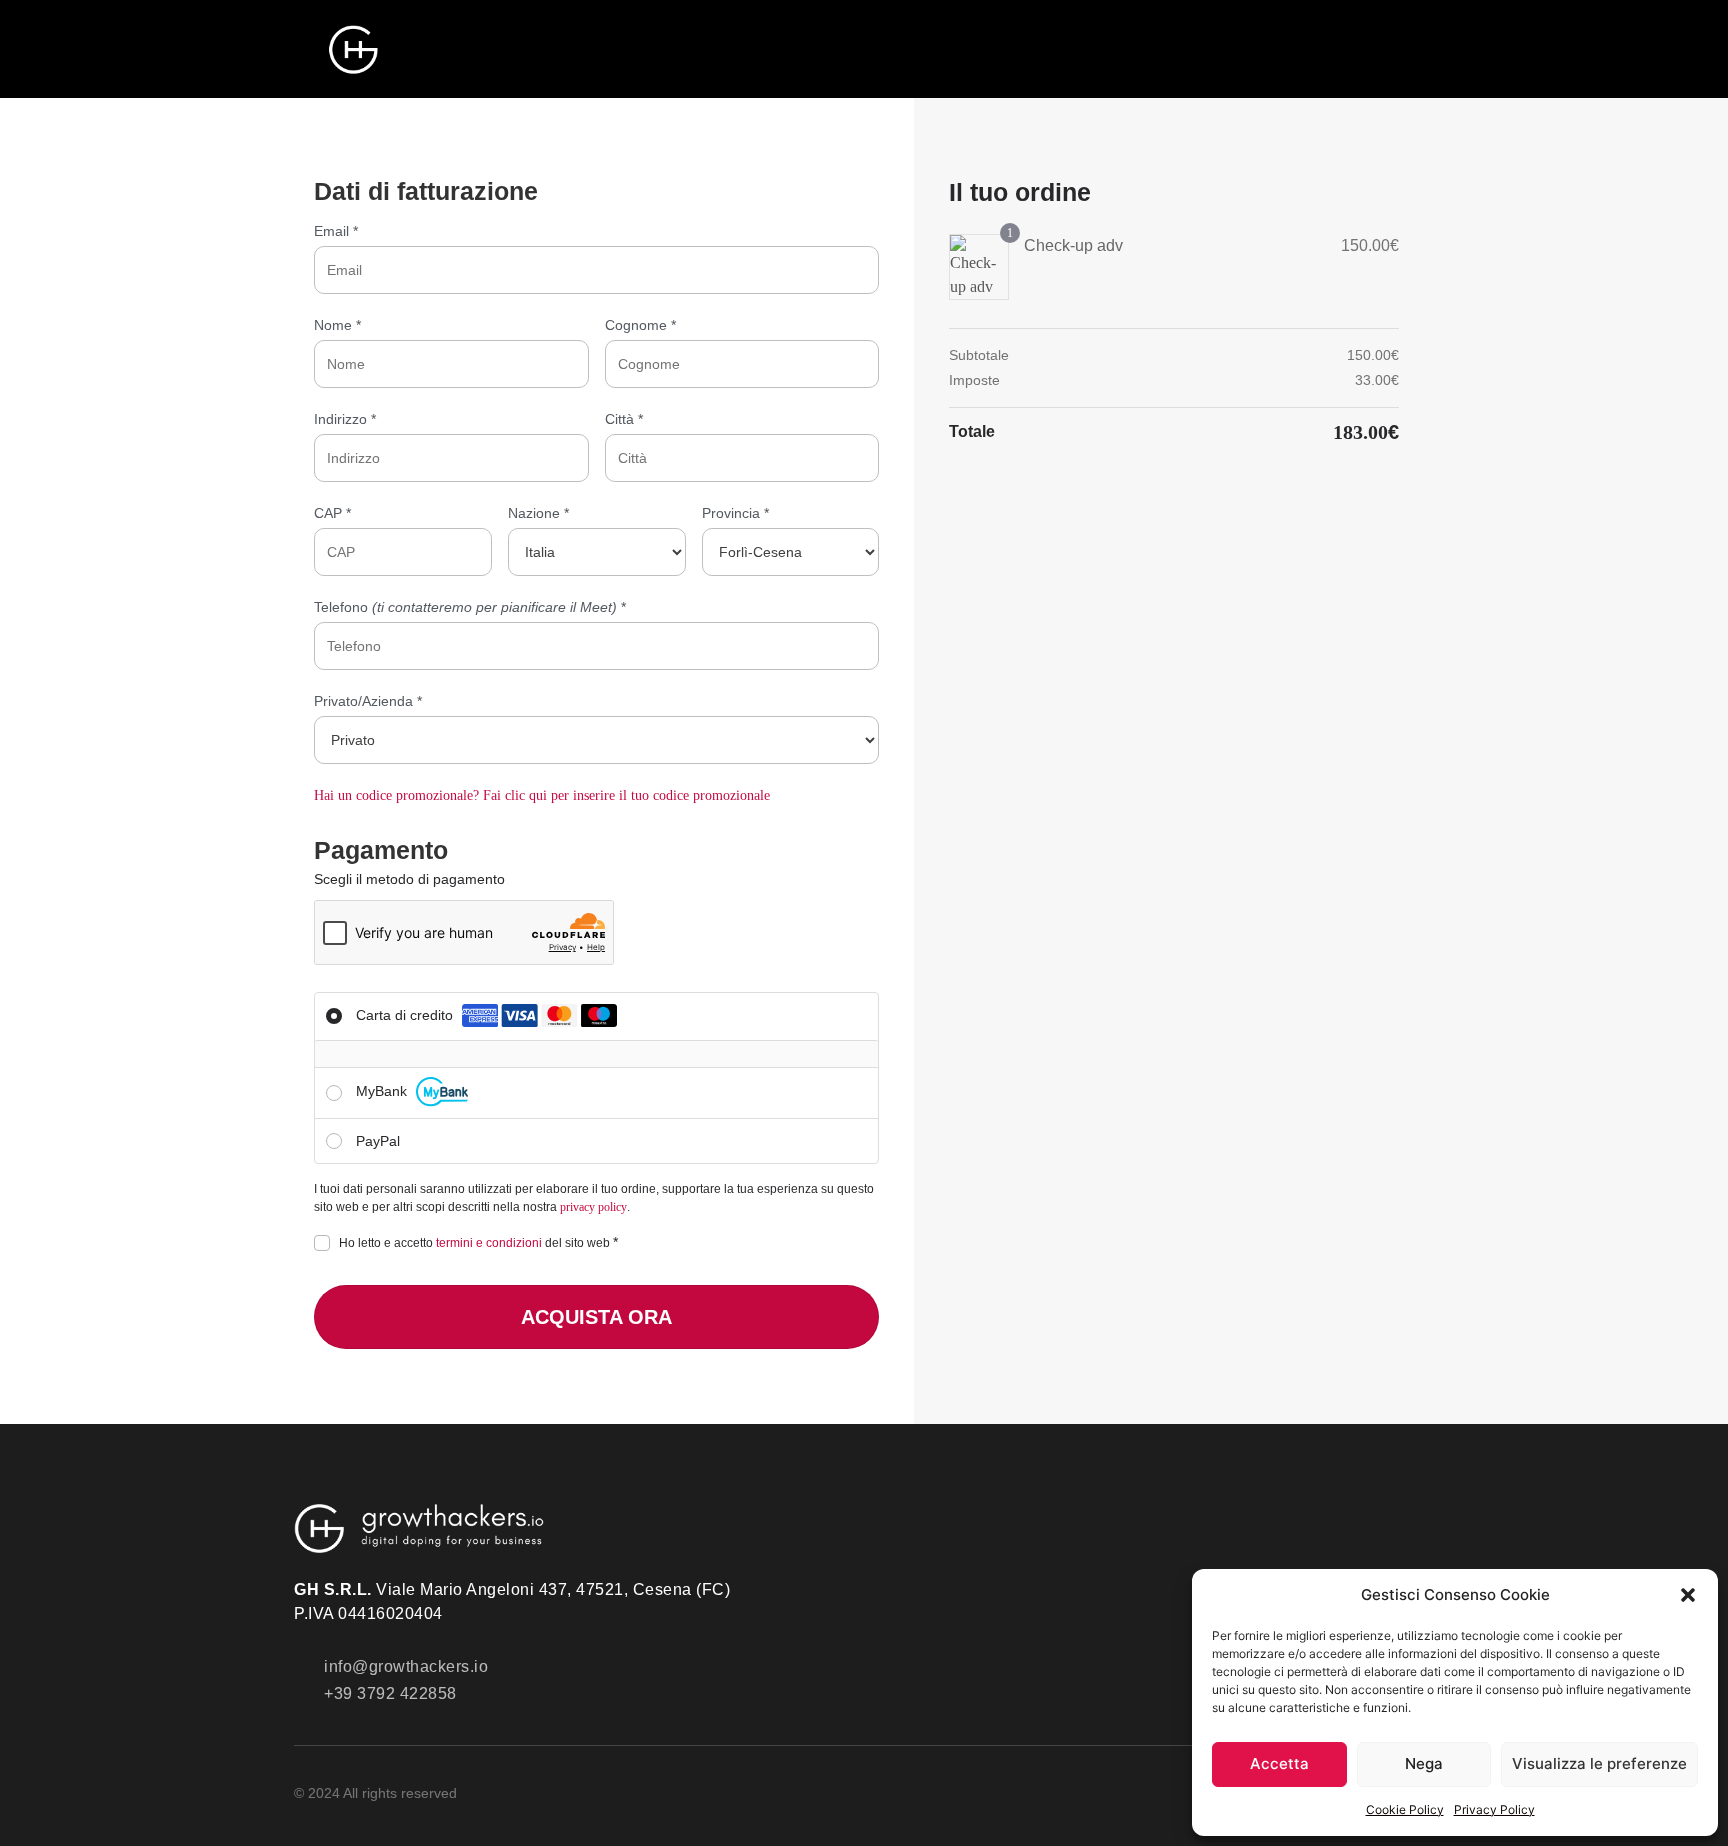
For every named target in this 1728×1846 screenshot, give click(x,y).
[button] (1688, 1595)
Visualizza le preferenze (1599, 1763)
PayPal (378, 1141)
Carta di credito (406, 1015)
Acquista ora (596, 1317)
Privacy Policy (1494, 1809)
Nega (1424, 1763)
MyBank (383, 1091)
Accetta (1279, 1763)
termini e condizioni (489, 1243)
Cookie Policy (1405, 1809)
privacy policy (593, 1207)
